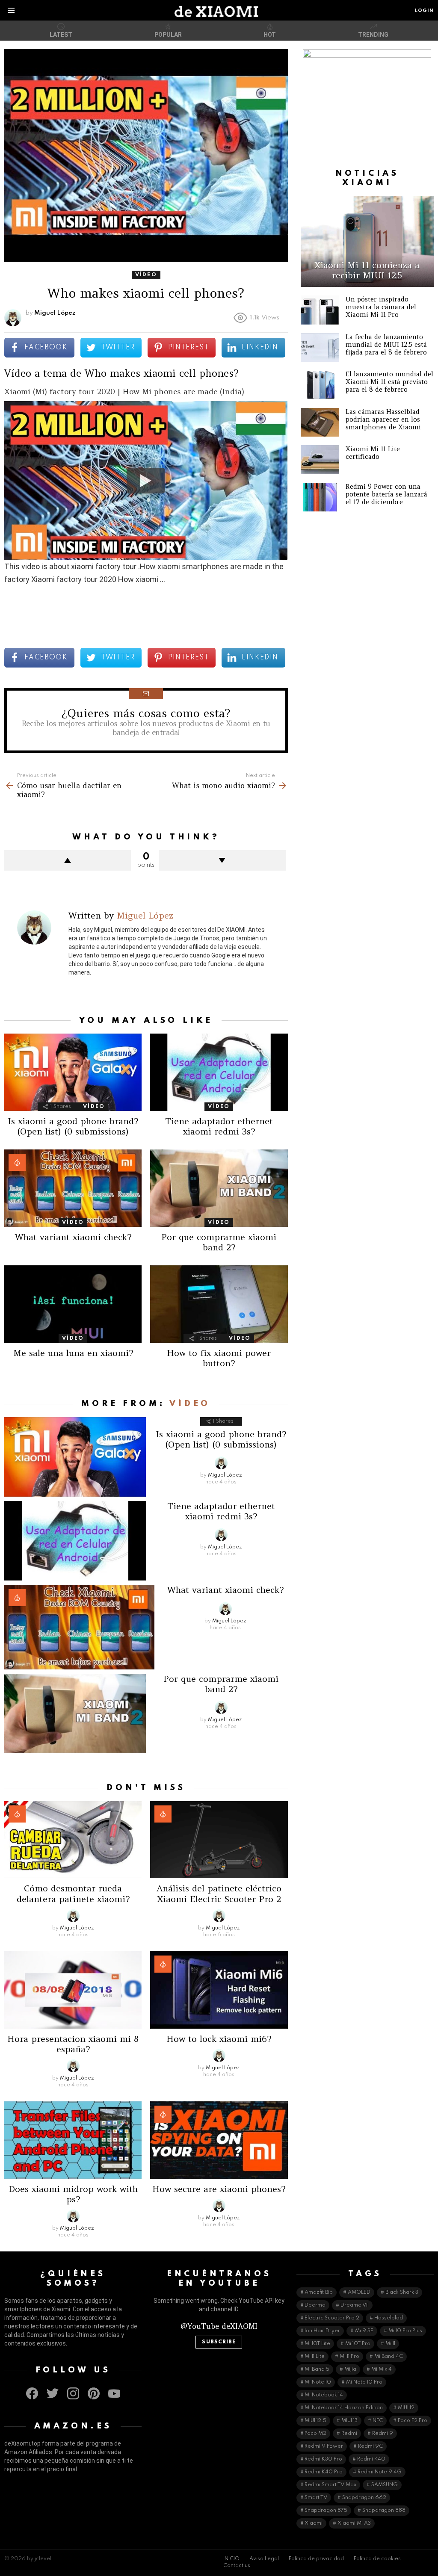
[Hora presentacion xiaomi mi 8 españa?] (73, 1990)
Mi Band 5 (317, 2369)
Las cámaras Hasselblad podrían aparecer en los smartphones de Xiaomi (383, 419)
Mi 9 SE (364, 2331)
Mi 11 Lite (315, 2357)
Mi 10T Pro (358, 2344)
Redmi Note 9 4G (380, 2472)
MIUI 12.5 (315, 2421)
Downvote (222, 860)
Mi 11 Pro (349, 2357)
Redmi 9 (383, 2434)
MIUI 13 (349, 2421)
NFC (378, 2421)
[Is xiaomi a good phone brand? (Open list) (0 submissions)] (73, 1072)
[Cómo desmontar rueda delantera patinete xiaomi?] (73, 1840)
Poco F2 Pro (413, 2421)
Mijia (350, 2369)
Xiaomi (314, 2523)
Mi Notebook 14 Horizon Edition (344, 2408)
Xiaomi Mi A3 (354, 2523)
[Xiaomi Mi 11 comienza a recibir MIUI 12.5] (367, 241)
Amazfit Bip (319, 2292)
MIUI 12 (406, 2408)
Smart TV (316, 2498)
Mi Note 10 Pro (364, 2382)
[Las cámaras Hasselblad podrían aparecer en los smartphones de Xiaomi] (320, 422)
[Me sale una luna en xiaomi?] (73, 1304)
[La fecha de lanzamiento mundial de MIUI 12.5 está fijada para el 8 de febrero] (320, 348)
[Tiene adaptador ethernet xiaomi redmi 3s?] (219, 1072)
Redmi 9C (370, 2446)
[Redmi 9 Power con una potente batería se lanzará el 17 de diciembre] (320, 497)
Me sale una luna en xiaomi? (73, 1353)
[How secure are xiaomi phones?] (219, 2140)
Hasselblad (389, 2318)
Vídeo (94, 1107)
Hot (270, 35)
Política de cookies (377, 2559)
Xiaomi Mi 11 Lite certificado (373, 453)
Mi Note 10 (318, 2382)
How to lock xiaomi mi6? (219, 2039)
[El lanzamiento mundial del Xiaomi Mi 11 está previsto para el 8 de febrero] (320, 385)
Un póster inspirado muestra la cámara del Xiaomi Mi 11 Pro (381, 307)
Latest (61, 35)
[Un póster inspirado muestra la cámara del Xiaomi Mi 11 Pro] (320, 310)
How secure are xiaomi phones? (219, 2189)
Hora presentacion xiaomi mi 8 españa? (73, 2044)
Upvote (68, 860)
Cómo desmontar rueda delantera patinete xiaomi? (73, 1893)
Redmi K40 (371, 2459)
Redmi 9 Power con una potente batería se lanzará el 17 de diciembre (386, 494)
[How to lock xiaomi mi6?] (219, 1990)
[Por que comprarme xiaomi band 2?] (219, 1188)
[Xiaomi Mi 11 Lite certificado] (320, 460)
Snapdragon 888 (384, 2511)
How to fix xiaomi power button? (219, 1358)
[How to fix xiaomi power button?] (219, 1304)
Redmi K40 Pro (324, 2472)
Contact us (237, 2566)
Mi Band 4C (389, 2357)
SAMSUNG (385, 2485)
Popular (168, 35)
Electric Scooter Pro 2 (332, 2318)
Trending (373, 35)
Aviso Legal (264, 2559)
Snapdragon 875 (326, 2511)
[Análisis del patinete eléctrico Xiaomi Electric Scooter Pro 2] (219, 1840)
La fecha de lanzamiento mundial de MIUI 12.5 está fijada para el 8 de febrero (386, 344)
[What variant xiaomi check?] (73, 1188)
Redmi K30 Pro (323, 2459)
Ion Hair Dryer (322, 2331)
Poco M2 (315, 2434)
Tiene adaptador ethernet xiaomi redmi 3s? (219, 1126)
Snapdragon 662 (364, 2498)
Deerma (315, 2305)
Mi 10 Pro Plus (405, 2331)
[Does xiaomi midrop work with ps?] (73, 2140)
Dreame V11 (355, 2305)
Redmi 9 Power (324, 2446)
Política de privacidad (316, 2559)
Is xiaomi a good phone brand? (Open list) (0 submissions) (73, 1126)
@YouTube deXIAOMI (219, 2326)
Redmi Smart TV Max (330, 2485)
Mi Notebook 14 (324, 2395)
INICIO (231, 2559)
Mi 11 (390, 2344)
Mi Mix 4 (382, 2369)
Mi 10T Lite (317, 2344)
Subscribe (219, 2342)
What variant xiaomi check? (73, 1237)
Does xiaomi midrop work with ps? (73, 2194)
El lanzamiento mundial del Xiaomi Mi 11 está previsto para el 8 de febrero (389, 382)
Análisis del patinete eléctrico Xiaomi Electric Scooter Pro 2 (219, 1893)
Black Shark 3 (402, 2292)
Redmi (349, 2434)
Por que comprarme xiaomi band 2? (219, 1242)
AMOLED (359, 2292)
